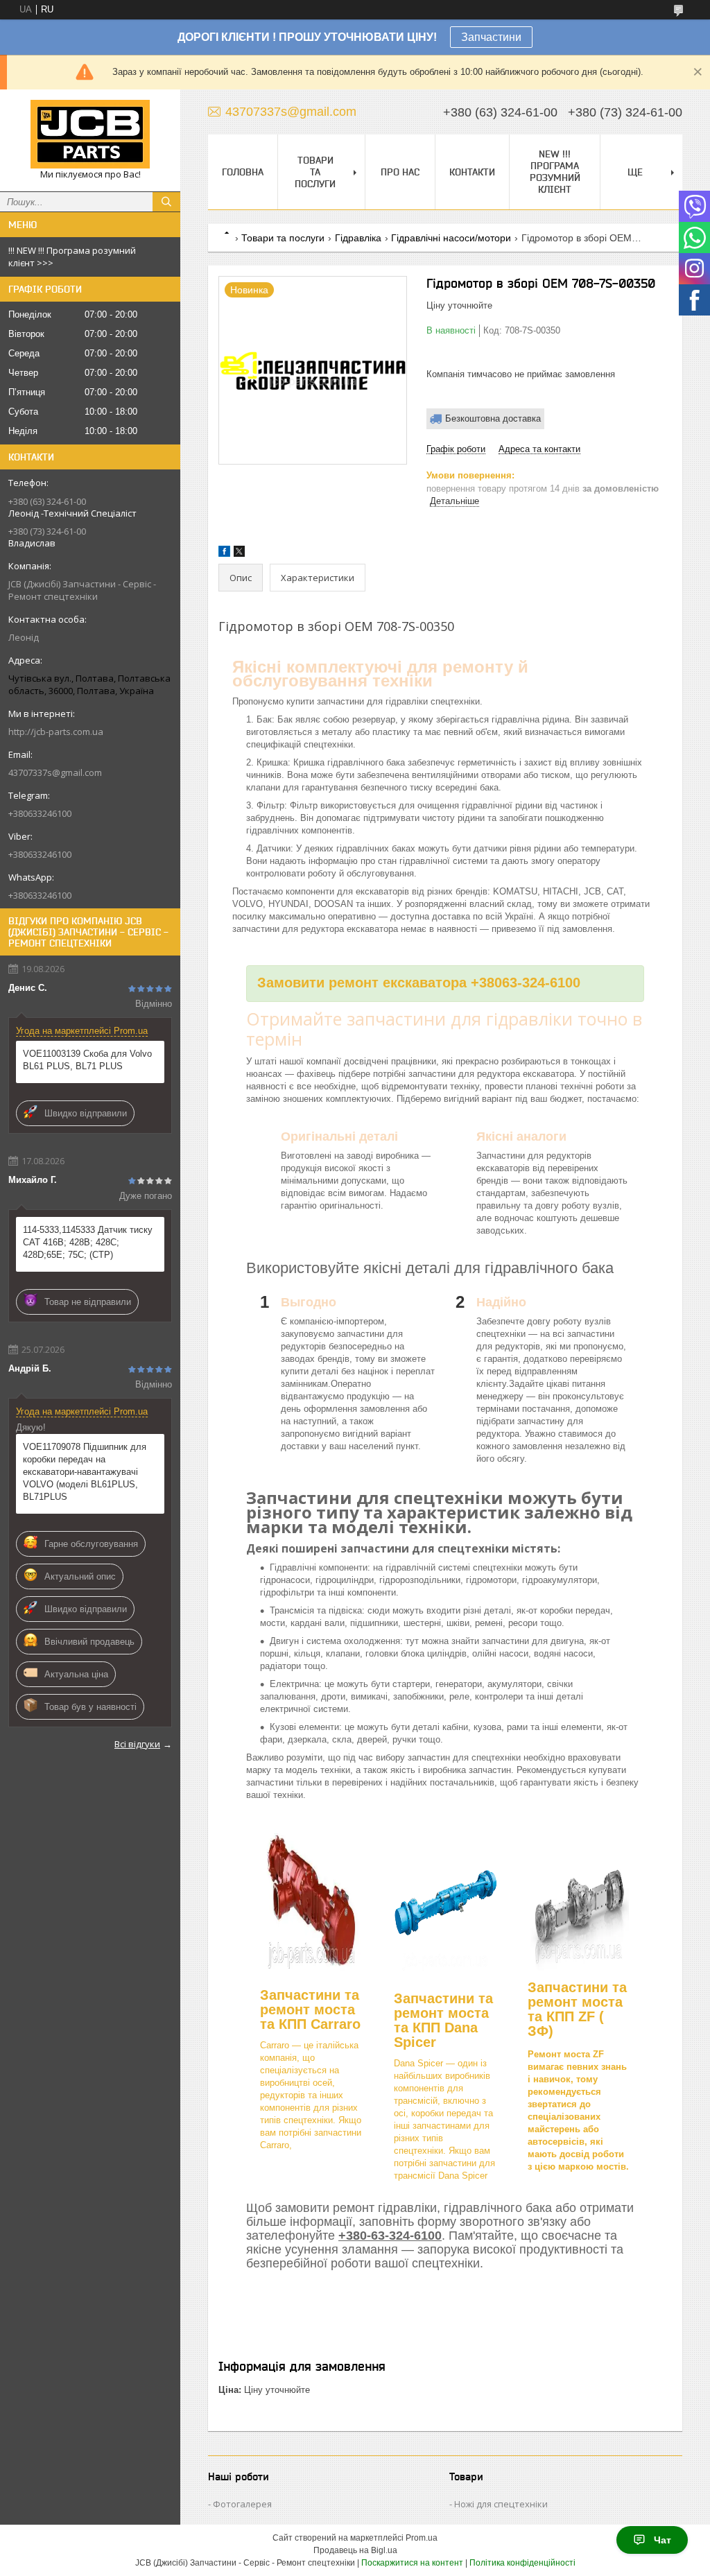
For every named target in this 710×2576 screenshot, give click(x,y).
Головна (243, 172)
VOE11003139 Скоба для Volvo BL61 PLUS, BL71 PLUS (87, 1060)
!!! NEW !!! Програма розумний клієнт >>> (72, 257)
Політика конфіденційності (522, 2563)
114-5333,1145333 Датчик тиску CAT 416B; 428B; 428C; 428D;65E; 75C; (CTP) (88, 1242)
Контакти (472, 172)
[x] (239, 554)
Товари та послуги (315, 172)
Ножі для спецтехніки (501, 2504)
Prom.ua (422, 2538)
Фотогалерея (242, 2504)
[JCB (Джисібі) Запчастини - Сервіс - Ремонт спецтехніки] (90, 134)
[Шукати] (166, 202)
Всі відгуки (137, 1744)
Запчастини (491, 37)
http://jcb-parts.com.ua (56, 732)
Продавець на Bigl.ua (355, 2550)
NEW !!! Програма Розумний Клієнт (555, 172)
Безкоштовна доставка (493, 418)
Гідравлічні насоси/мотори (451, 238)
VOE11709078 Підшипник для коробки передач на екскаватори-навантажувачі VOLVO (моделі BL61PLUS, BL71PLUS (85, 1472)
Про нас (400, 172)
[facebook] (224, 554)
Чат (663, 2540)
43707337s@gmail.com (55, 772)
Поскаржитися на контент (412, 2563)
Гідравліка (358, 238)
